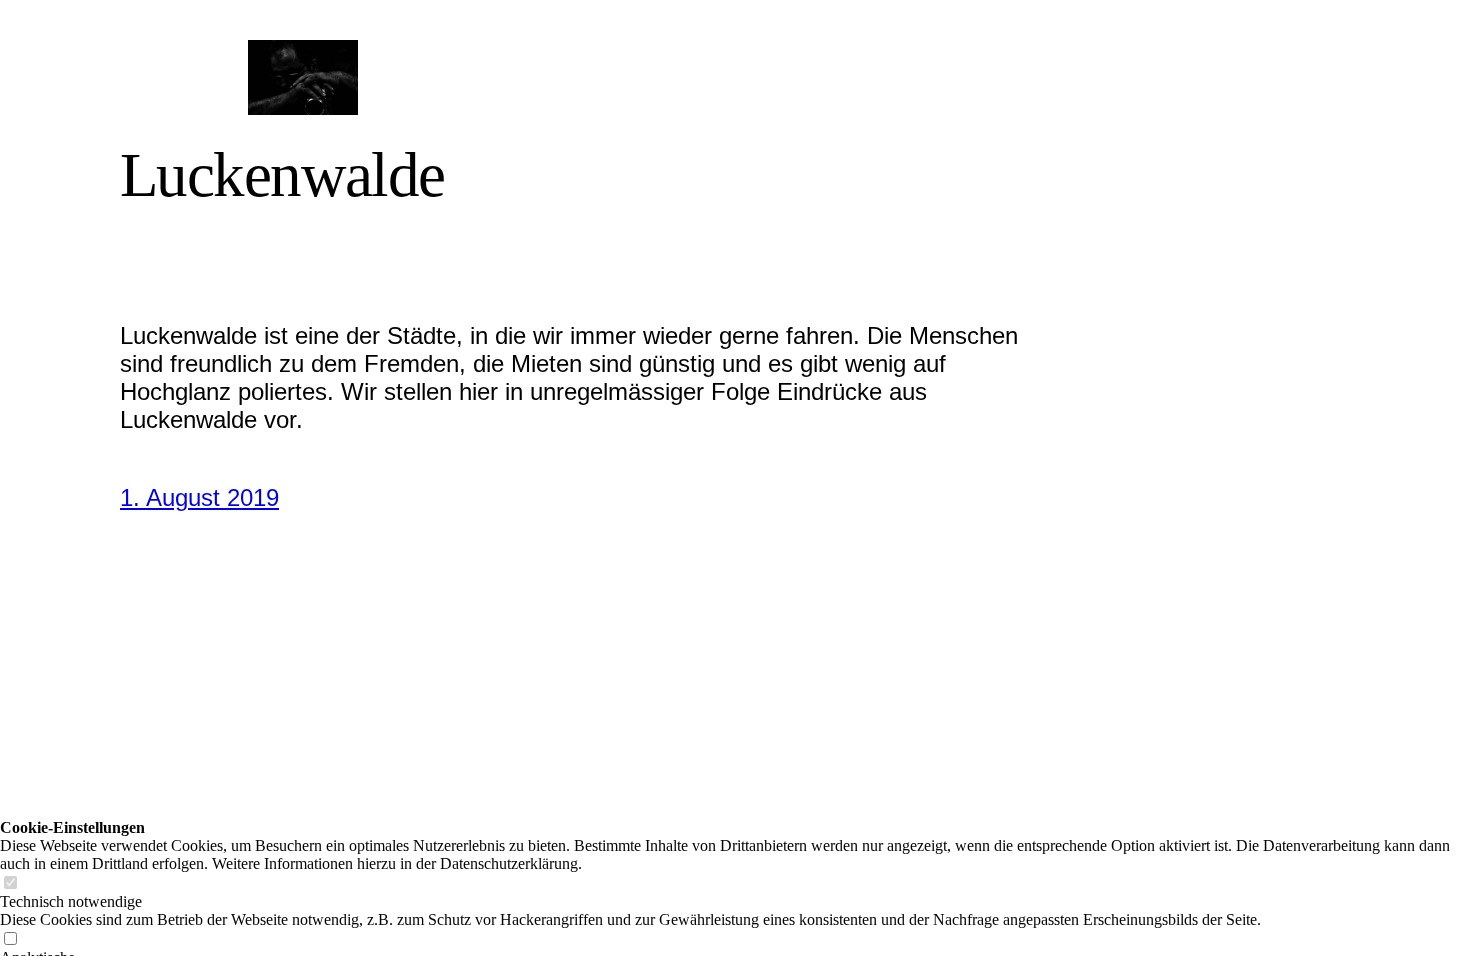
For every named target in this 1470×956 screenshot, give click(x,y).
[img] (302, 77)
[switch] (10, 883)
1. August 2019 (199, 497)
